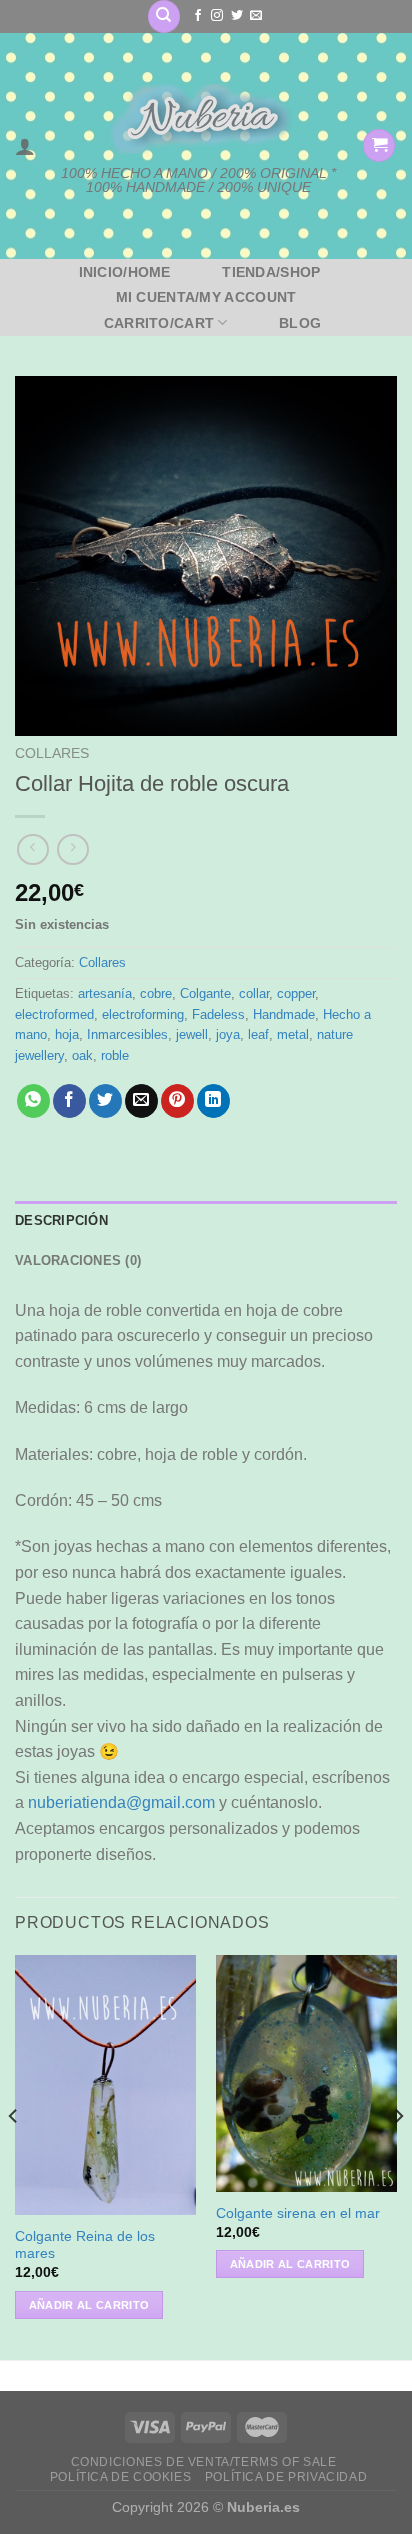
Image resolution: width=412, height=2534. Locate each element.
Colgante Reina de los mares (85, 2245)
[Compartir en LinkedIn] (213, 1101)
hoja (67, 1034)
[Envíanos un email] (256, 16)
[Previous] (14, 2155)
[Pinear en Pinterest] (177, 1101)
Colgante (205, 993)
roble (115, 1055)
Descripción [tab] (61, 1220)
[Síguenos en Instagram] (217, 16)
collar (254, 993)
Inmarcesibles (127, 1034)
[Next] (398, 2155)
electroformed (54, 1014)
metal (293, 1034)
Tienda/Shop (271, 272)
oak (82, 1055)
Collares (52, 753)
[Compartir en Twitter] (105, 1101)
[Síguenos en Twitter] (237, 16)
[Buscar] (164, 16)
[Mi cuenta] (25, 146)
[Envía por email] (141, 1101)
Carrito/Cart (159, 323)
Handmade (284, 1014)
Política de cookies (121, 2477)
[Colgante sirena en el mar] (306, 2073)
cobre (156, 993)
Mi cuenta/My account (206, 297)
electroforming (143, 1014)
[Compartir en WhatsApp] (33, 1101)
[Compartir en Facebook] (69, 1101)
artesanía (105, 993)
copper (296, 993)
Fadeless (218, 1014)
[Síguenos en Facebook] (198, 16)
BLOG (300, 323)
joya (228, 1034)
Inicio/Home (125, 272)
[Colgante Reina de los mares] (105, 2085)
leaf (258, 1034)
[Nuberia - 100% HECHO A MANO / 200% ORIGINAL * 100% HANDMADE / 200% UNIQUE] (198, 118)
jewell (192, 1034)
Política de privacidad (286, 2477)
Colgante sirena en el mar (298, 2213)
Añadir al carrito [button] (89, 2305)
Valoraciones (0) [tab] (78, 1260)
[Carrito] (379, 145)
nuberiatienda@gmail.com (121, 1802)
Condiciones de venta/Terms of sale (204, 2462)
